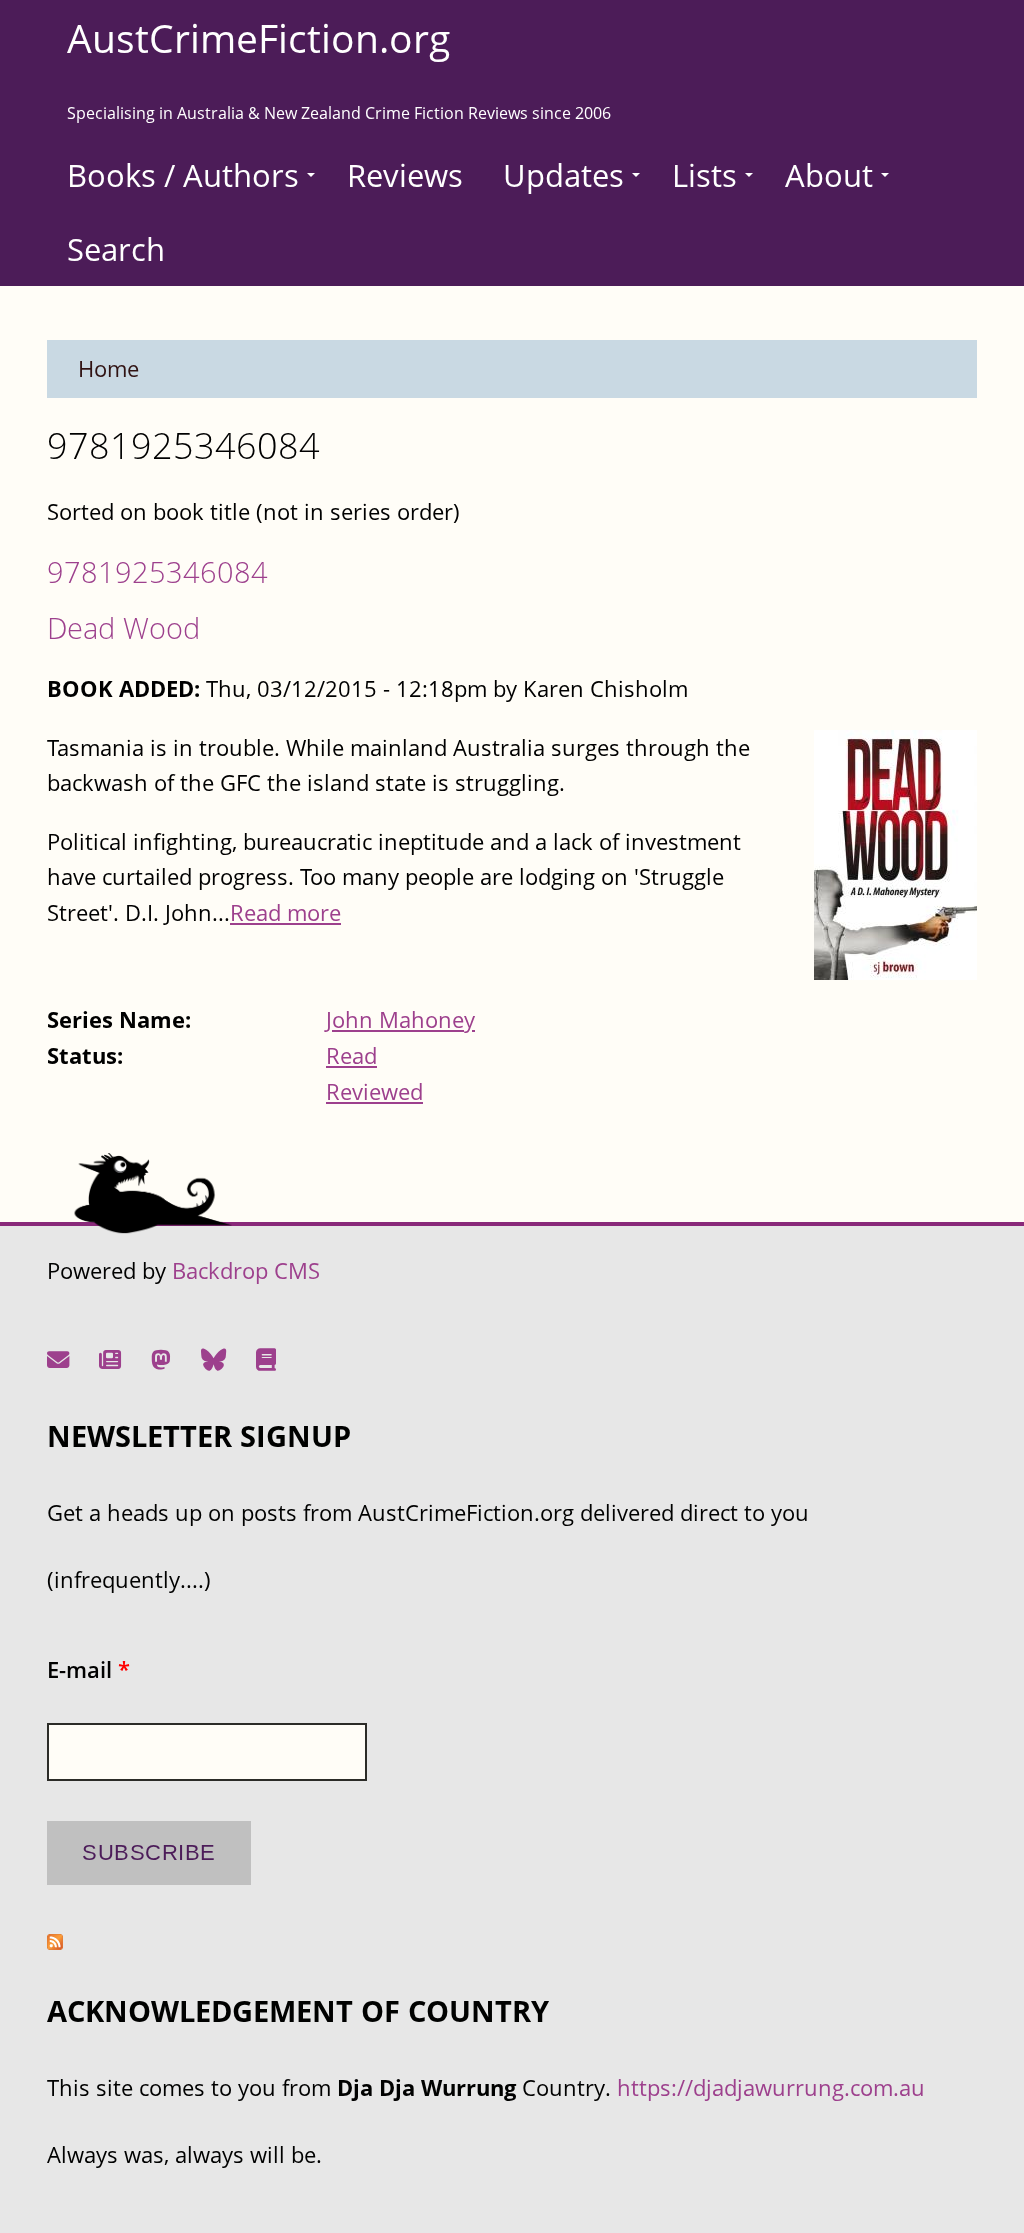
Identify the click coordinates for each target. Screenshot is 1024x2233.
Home (108, 368)
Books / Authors (183, 175)
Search (116, 249)
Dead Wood (123, 627)
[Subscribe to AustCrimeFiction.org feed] (55, 1941)
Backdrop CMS (246, 1270)
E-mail (88, 1669)
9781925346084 (157, 571)
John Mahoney (400, 1019)
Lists (704, 175)
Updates (563, 175)
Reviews (405, 175)
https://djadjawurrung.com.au (771, 2087)
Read (351, 1055)
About (829, 175)
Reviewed (374, 1091)
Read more (285, 912)
